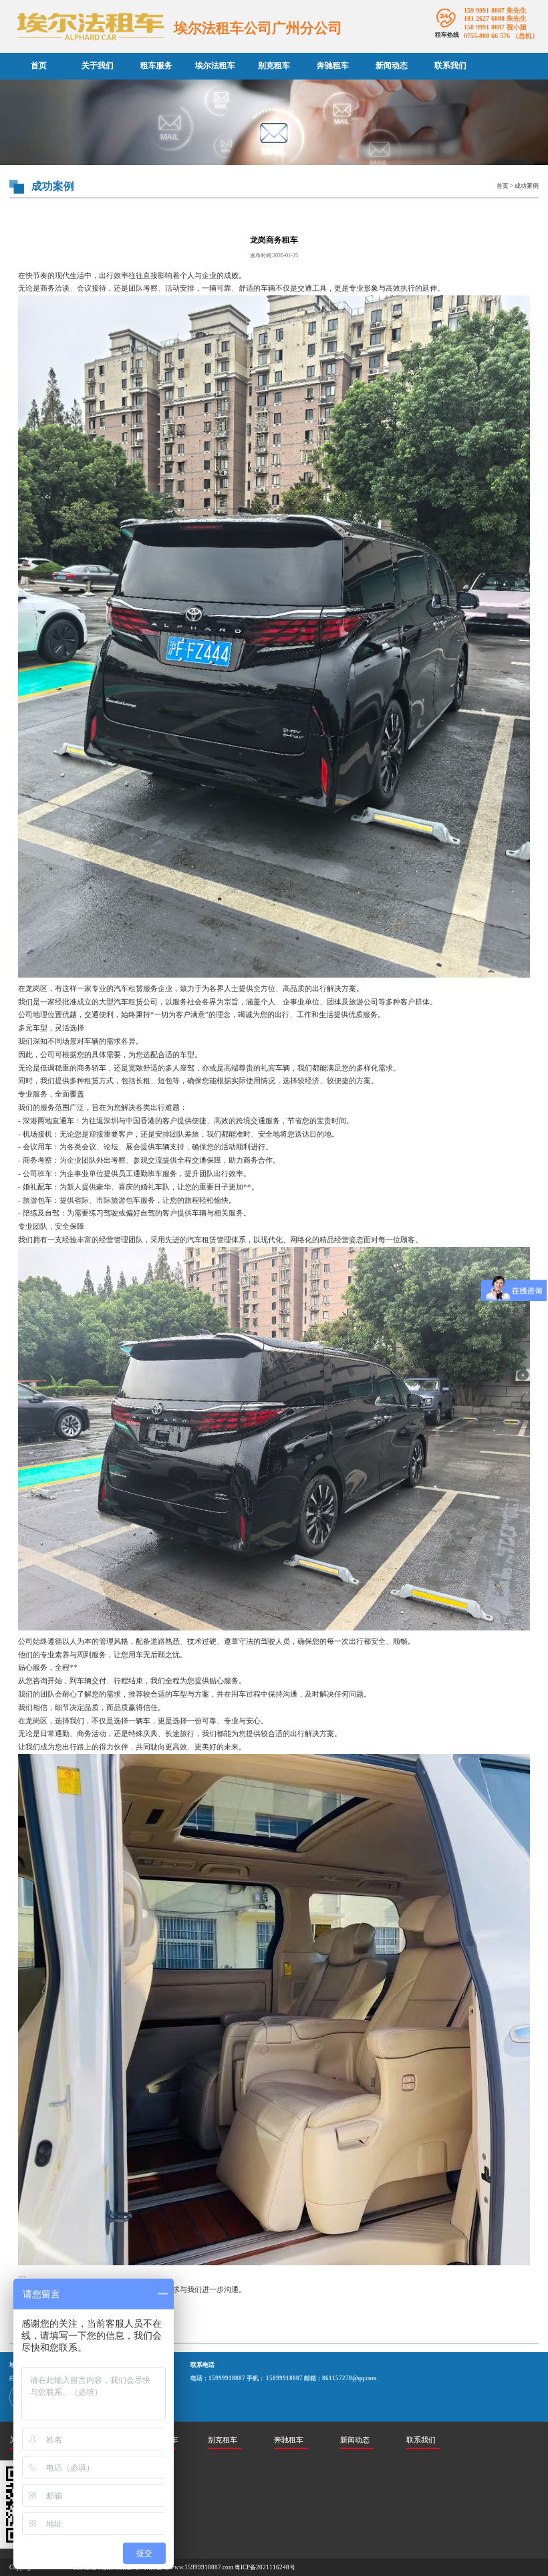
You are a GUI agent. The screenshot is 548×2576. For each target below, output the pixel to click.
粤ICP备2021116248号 (265, 2567)
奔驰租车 (333, 65)
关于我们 (98, 65)
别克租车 (274, 65)
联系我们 (450, 65)
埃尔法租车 (215, 65)
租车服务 (156, 65)
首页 (39, 65)
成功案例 (527, 186)
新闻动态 (392, 65)
